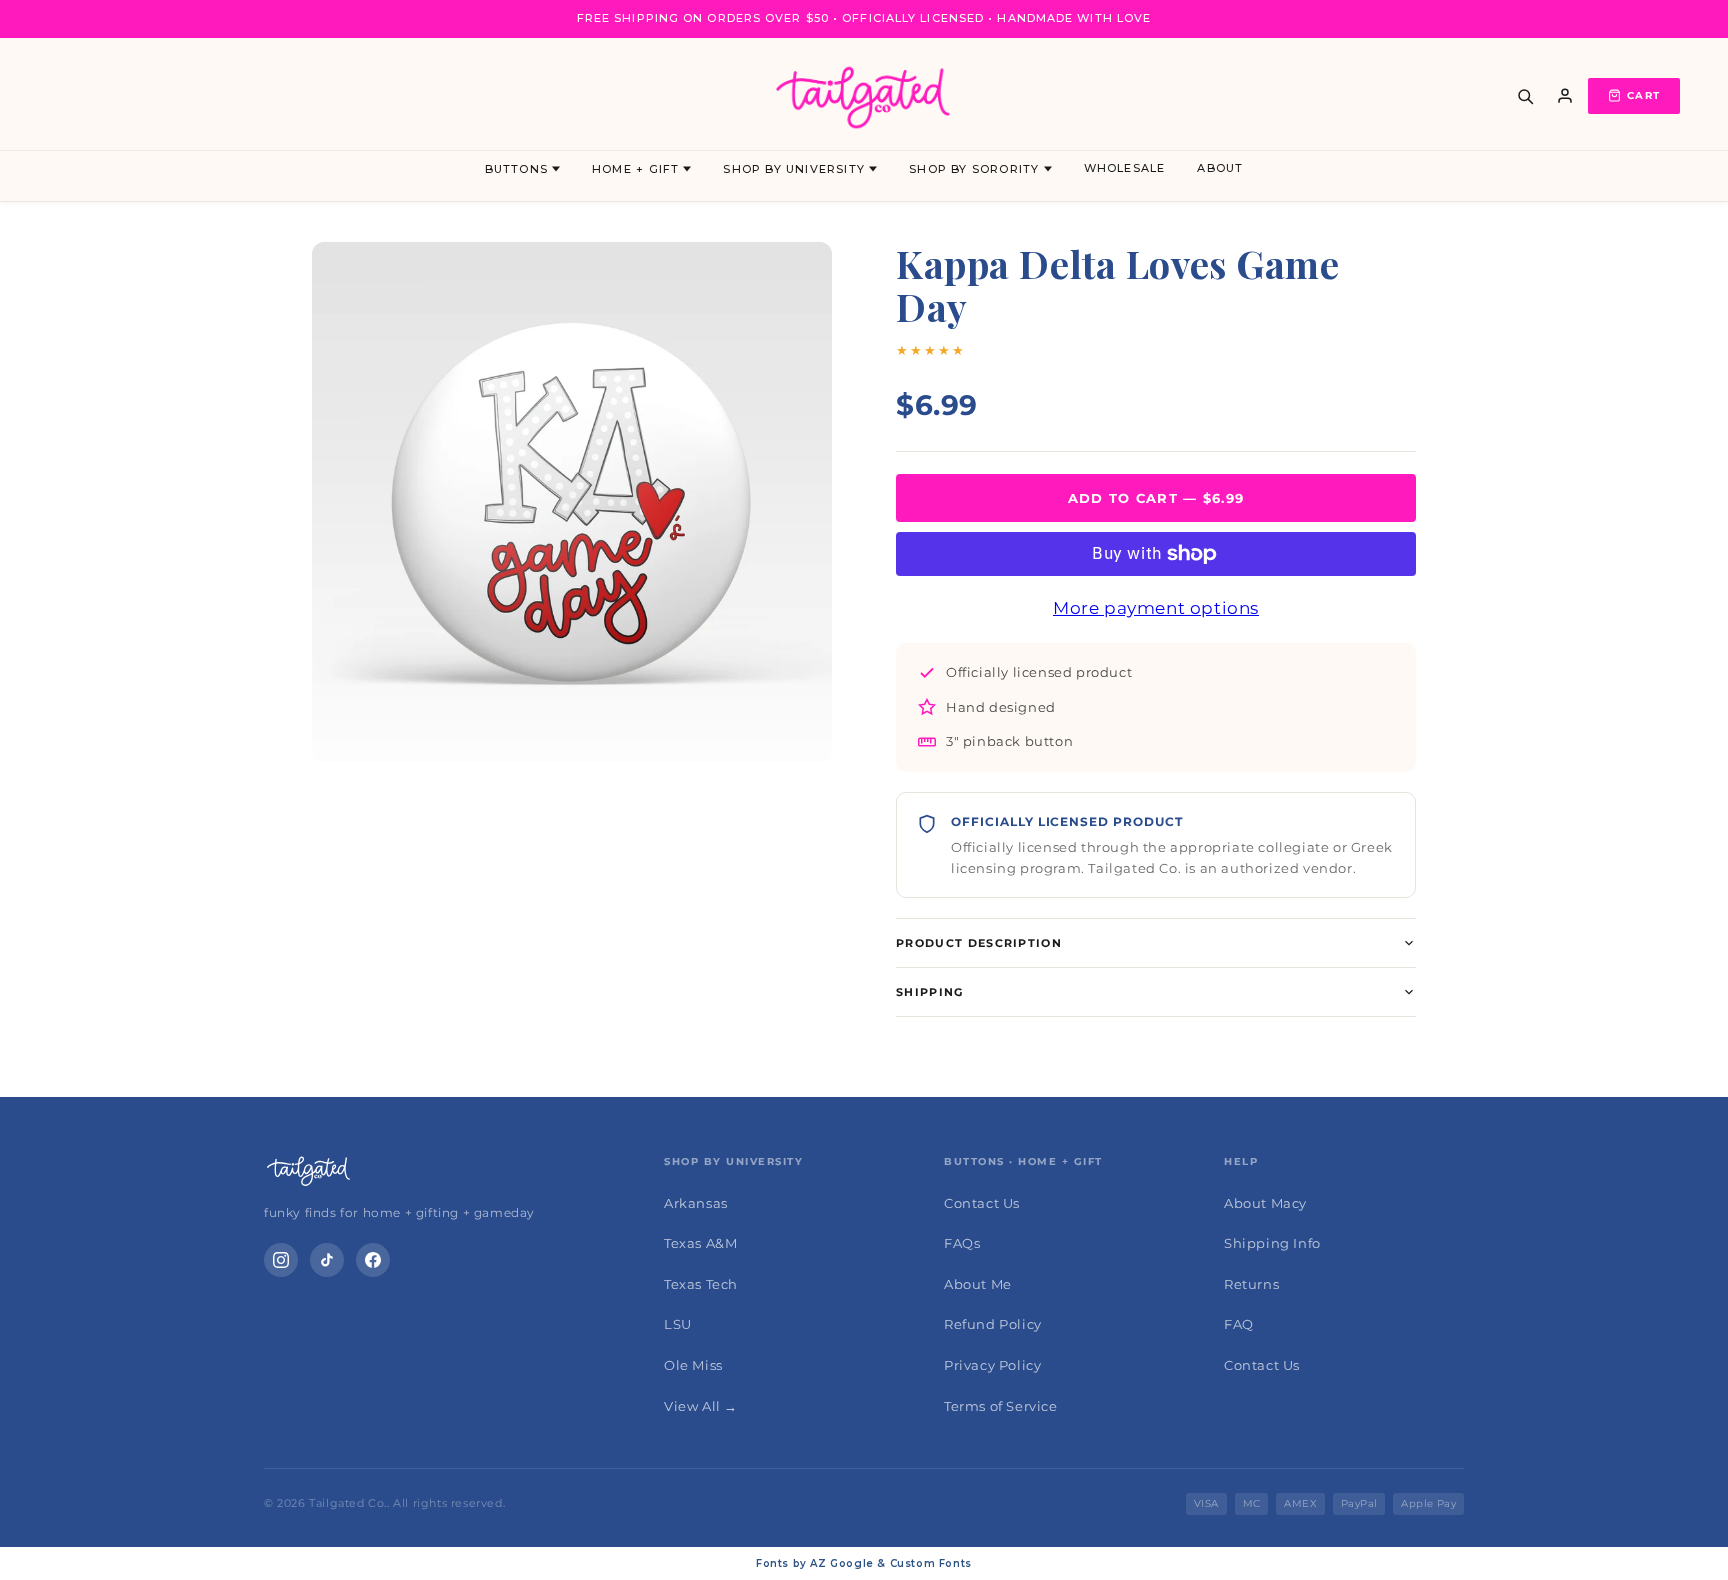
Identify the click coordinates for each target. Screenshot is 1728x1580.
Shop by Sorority (974, 169)
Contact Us (982, 1203)
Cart (1643, 95)
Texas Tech (701, 1284)
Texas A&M (700, 1243)
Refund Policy (993, 1324)
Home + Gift (635, 169)
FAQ (1239, 1324)
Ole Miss (693, 1365)
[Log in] (1565, 96)
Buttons (516, 169)
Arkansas (696, 1203)
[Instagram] (281, 1260)
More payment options (1156, 608)
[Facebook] (373, 1260)
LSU (678, 1324)
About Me (978, 1284)
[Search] (1525, 96)
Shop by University (794, 169)
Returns (1251, 1284)
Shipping (930, 992)
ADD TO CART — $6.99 (1156, 498)
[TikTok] (327, 1260)
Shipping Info (1272, 1243)
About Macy (1265, 1203)
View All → (701, 1406)
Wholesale (1125, 168)
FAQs (962, 1243)
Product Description (979, 943)
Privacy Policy (992, 1365)
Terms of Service (1001, 1406)
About (1220, 168)
